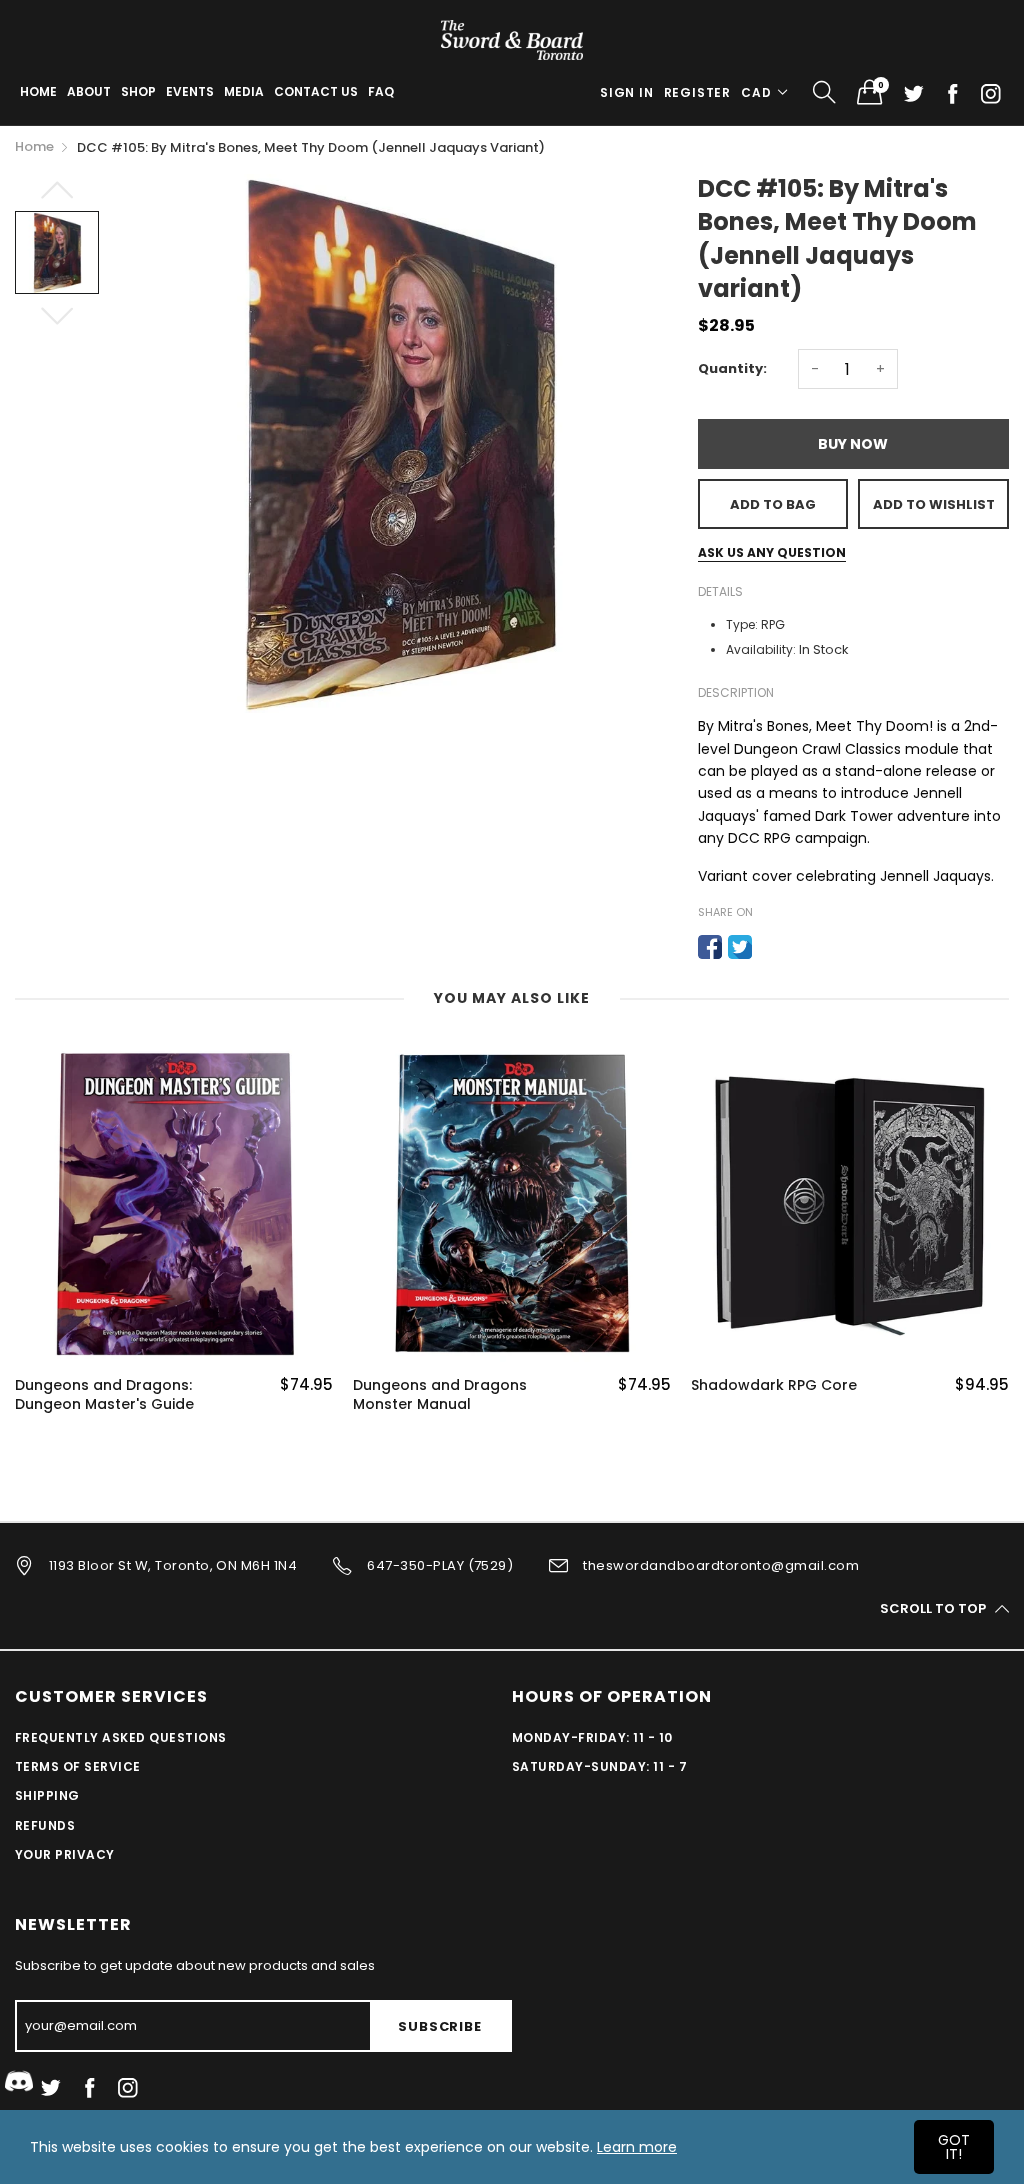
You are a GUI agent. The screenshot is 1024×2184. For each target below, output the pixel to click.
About (89, 91)
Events (190, 91)
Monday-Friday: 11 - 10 (592, 1737)
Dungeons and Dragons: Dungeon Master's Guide (104, 1395)
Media (244, 91)
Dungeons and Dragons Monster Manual (440, 1395)
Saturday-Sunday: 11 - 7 (599, 1766)
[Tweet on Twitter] (740, 947)
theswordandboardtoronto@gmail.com (721, 1565)
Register (697, 92)
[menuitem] (38, 92)
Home (38, 91)
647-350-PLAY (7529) (440, 1565)
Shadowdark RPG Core (774, 1385)
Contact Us (316, 91)
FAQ (381, 91)
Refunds (45, 1825)
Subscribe (439, 2026)
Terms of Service (78, 1766)
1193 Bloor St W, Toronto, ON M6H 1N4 (173, 1565)
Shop (138, 91)
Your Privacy (65, 1854)
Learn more (637, 2147)
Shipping (47, 1795)
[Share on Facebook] (710, 947)
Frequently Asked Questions (120, 1737)
